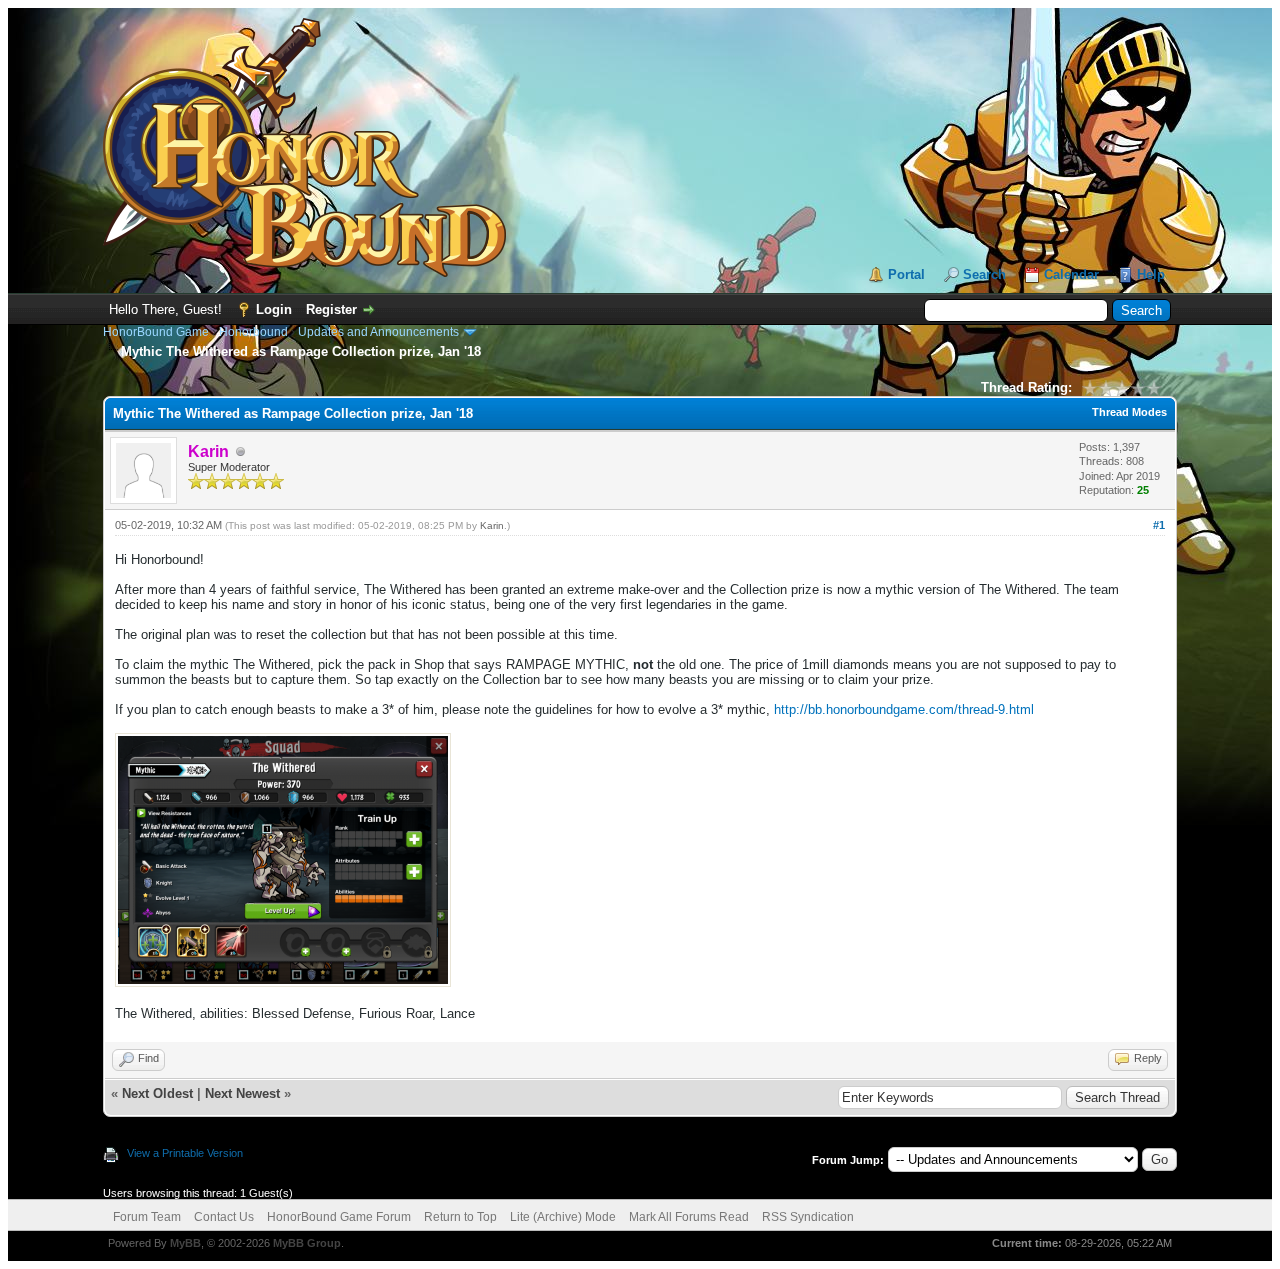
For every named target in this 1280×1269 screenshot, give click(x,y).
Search (984, 274)
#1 (1159, 525)
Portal (906, 274)
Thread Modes (1129, 412)
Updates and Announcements (378, 332)
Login (274, 309)
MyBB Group (307, 1243)
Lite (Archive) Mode (563, 1217)
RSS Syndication (808, 1217)
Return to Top (460, 1217)
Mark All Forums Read (689, 1217)
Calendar (1071, 274)
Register (331, 309)
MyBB (185, 1243)
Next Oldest (157, 1093)
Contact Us (224, 1217)
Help (1151, 274)
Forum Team (147, 1217)
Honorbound (253, 332)
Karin (492, 525)
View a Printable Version (185, 1153)
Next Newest (242, 1093)
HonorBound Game (156, 332)
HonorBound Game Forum (339, 1217)
